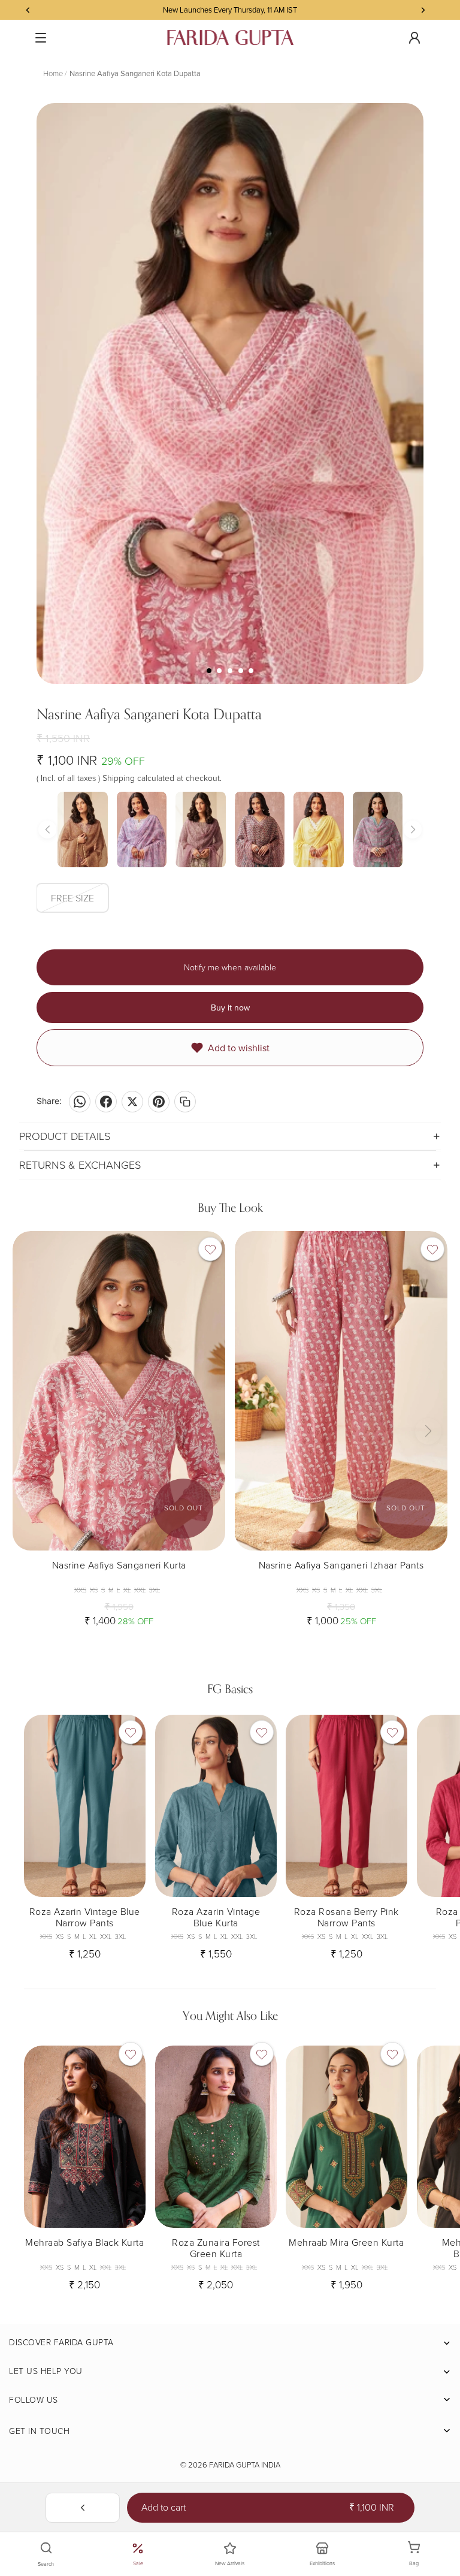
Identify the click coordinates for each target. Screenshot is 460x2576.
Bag (420, 2554)
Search (46, 2564)
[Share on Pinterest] (159, 1102)
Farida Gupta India (245, 2465)
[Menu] (41, 38)
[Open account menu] (414, 38)
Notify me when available (230, 967)
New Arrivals (230, 2563)
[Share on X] (132, 1102)
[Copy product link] (185, 1102)
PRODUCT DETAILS (65, 1136)
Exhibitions (322, 2563)
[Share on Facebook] (106, 1102)
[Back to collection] (83, 2508)
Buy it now (230, 1008)
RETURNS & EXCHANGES (80, 1165)
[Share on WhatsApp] (80, 1102)
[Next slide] (207, 1390)
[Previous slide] (31, 1390)
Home (53, 73)
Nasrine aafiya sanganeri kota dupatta (135, 73)
